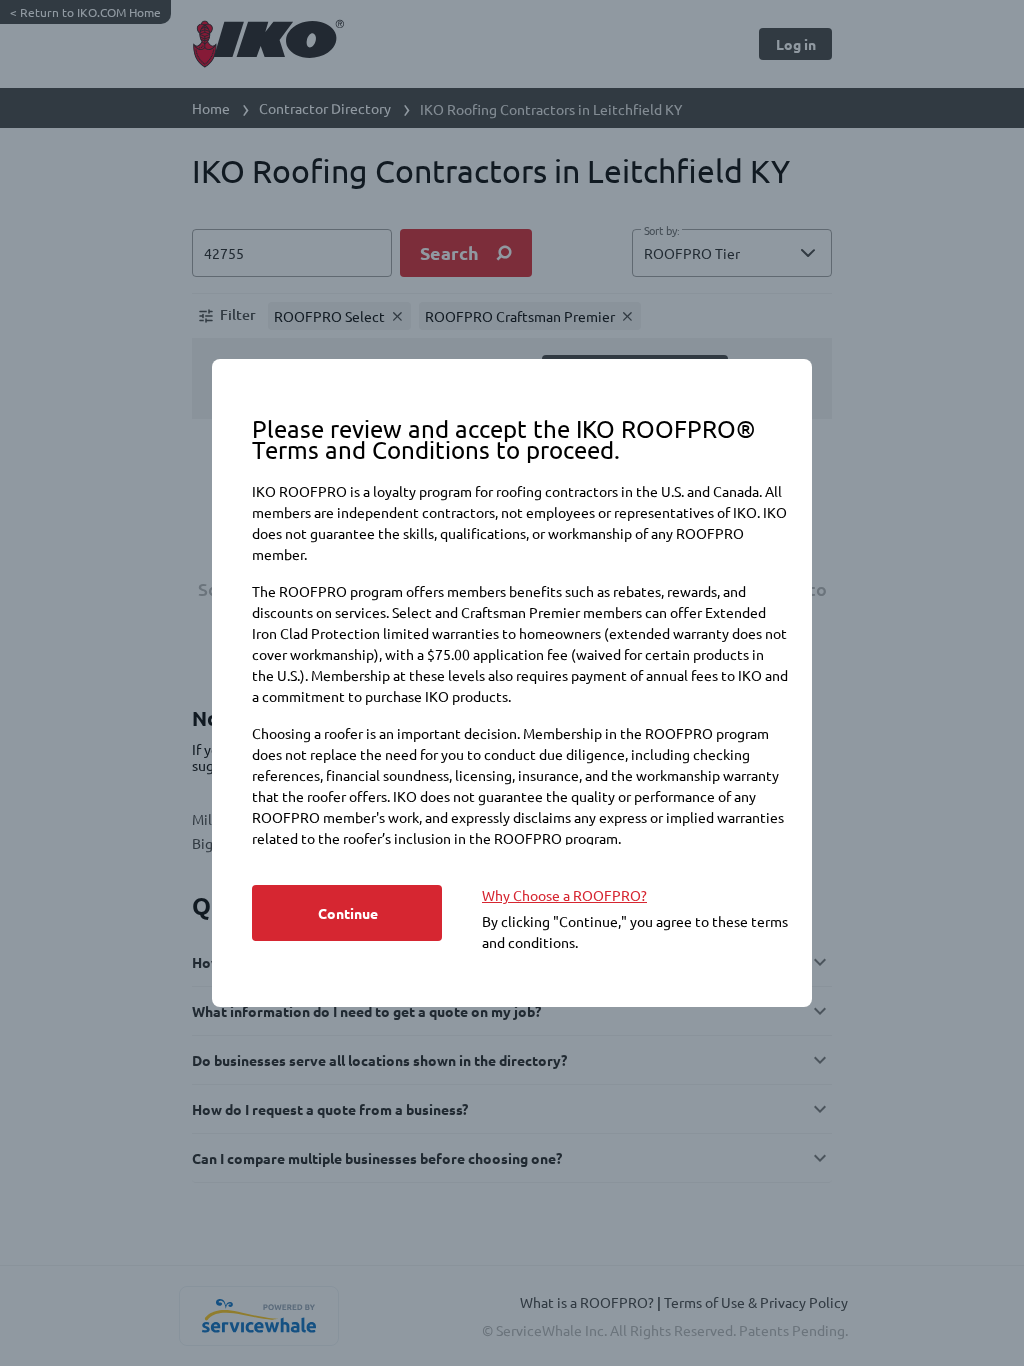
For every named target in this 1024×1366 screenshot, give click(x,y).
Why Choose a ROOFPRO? (564, 895)
